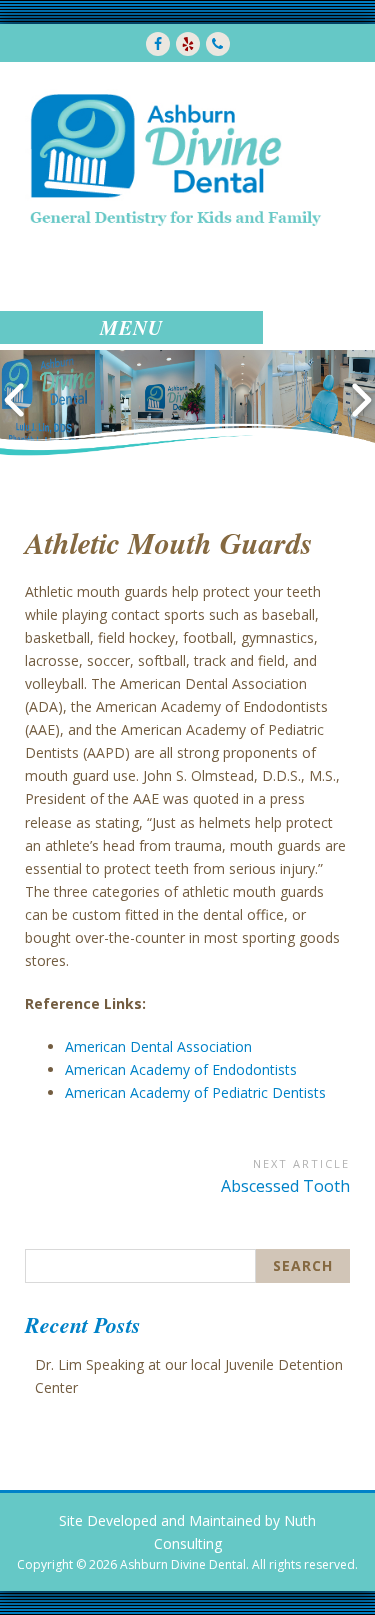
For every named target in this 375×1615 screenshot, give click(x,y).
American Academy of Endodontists (181, 1069)
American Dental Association (158, 1046)
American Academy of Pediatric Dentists (195, 1092)
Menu (131, 327)
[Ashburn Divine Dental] (174, 158)
